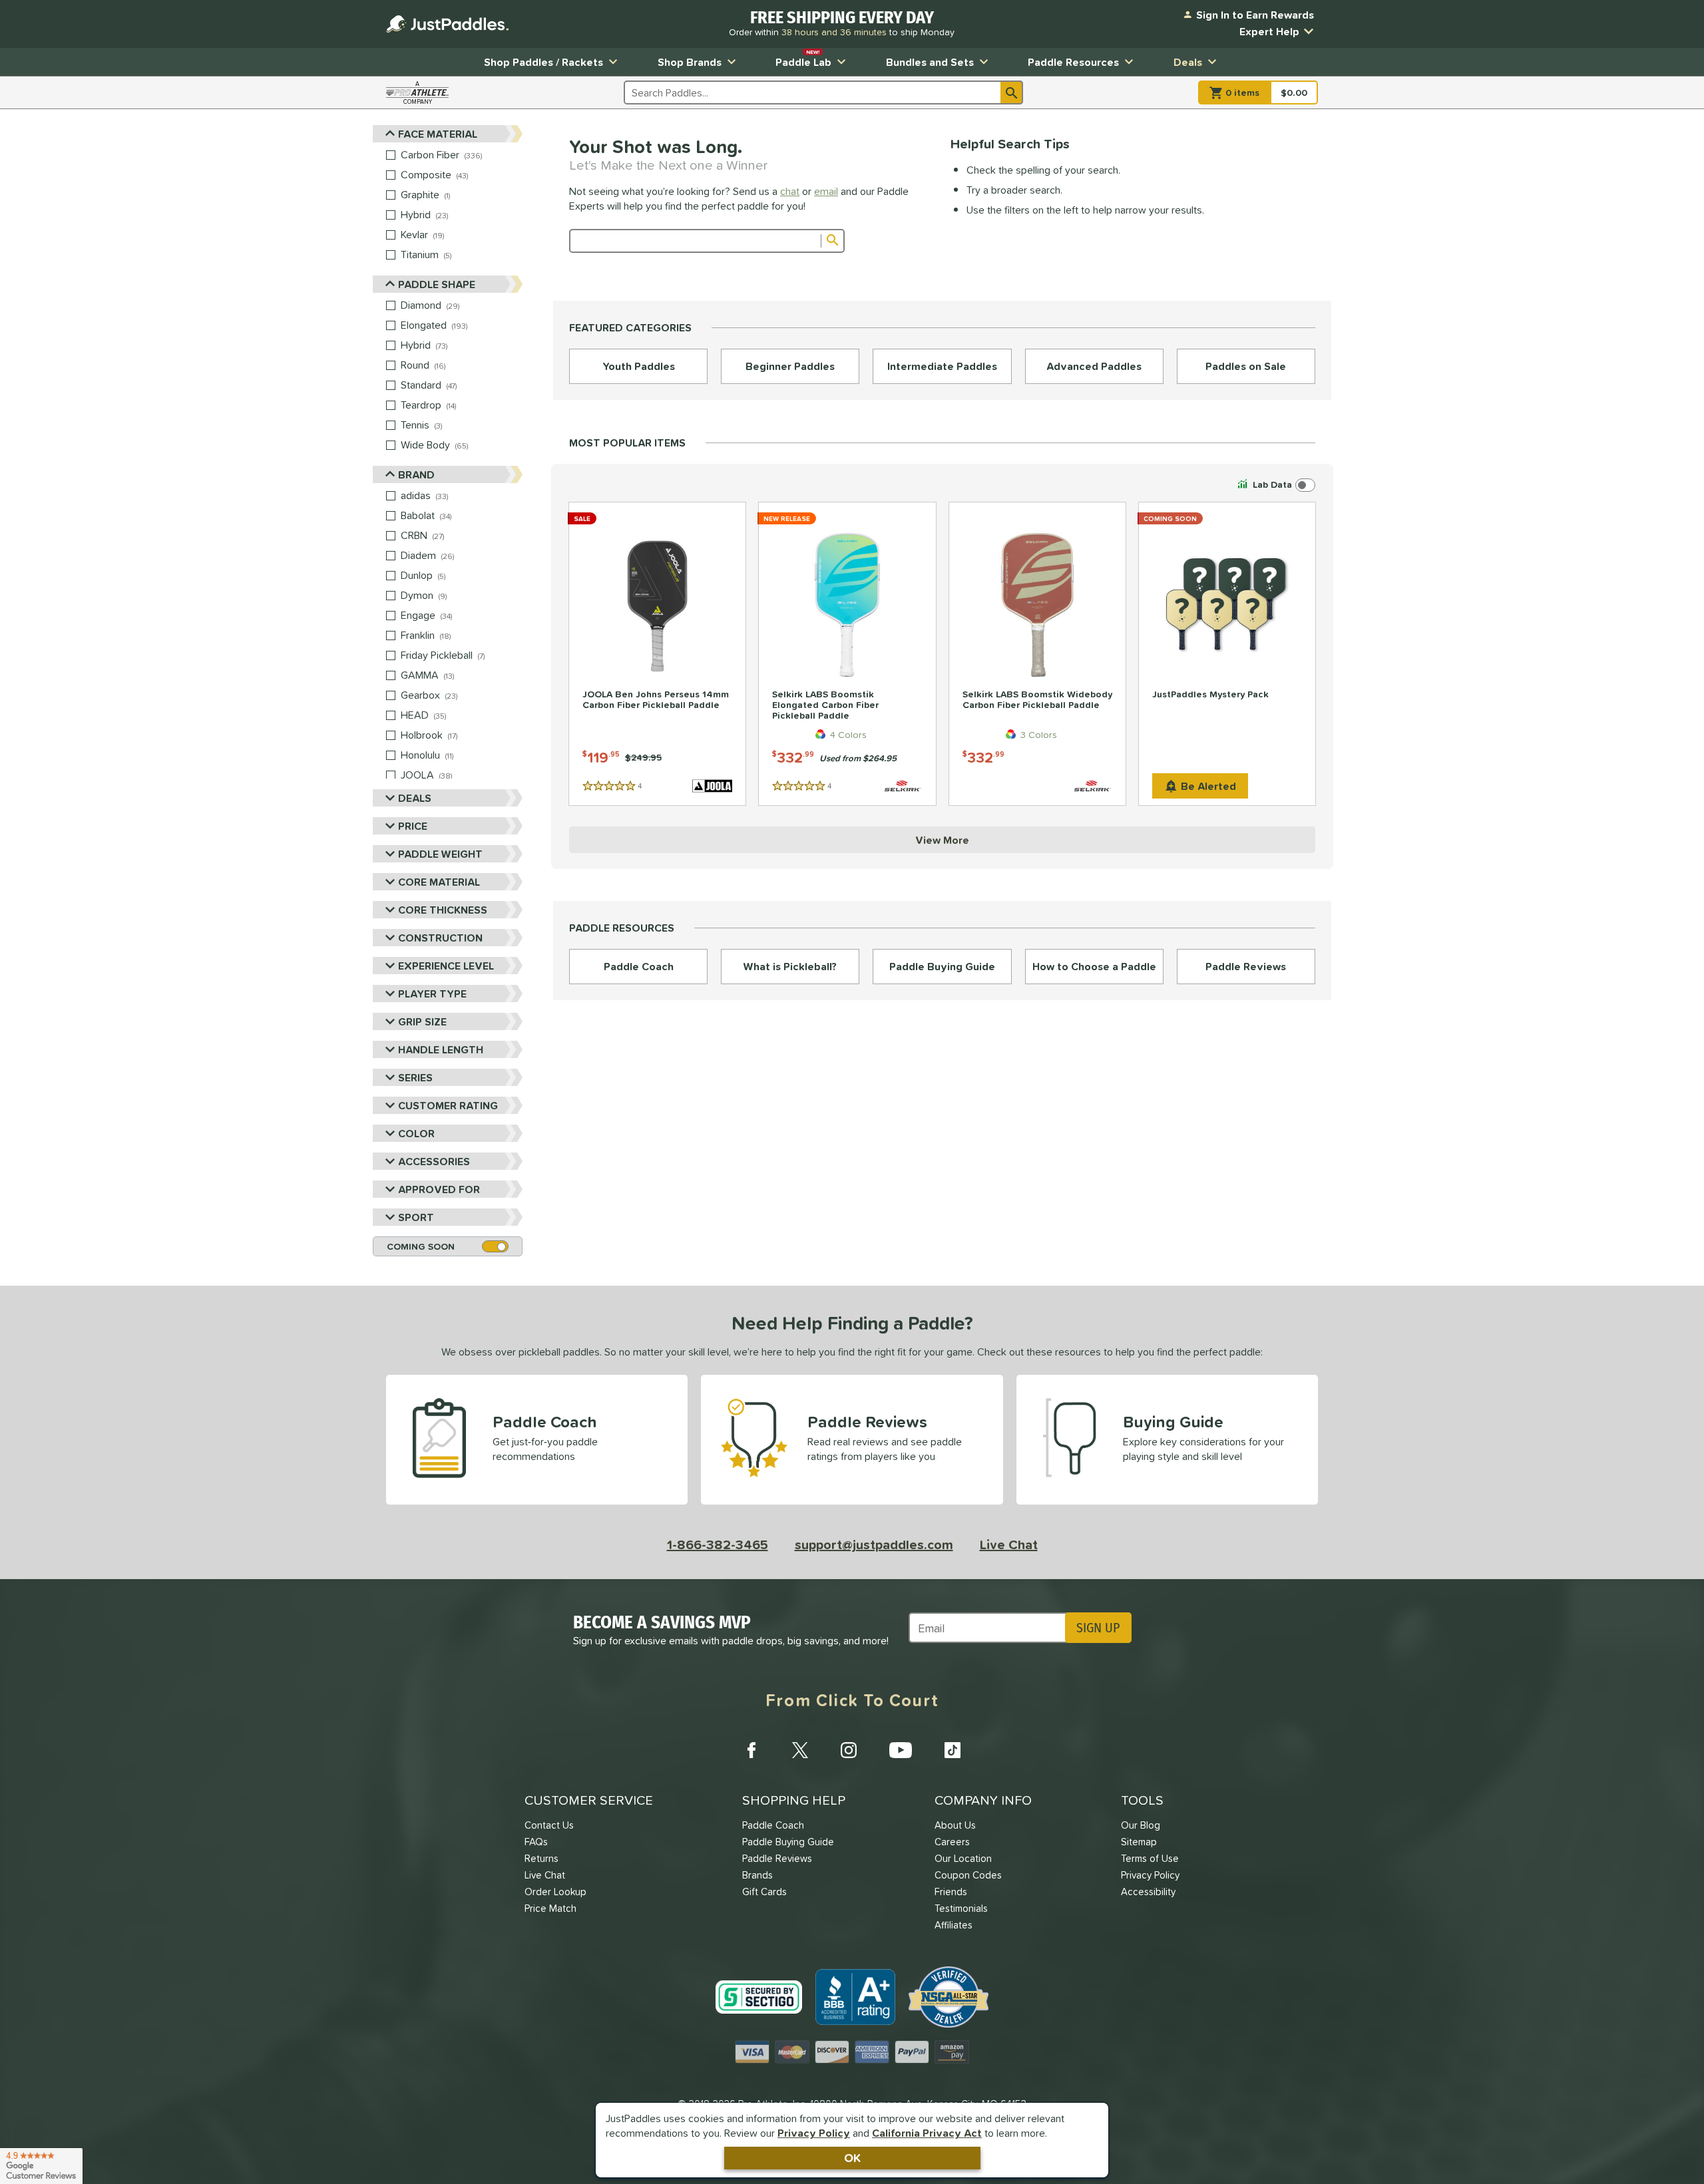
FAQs (536, 1842)
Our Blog (1141, 1825)
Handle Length (441, 1049)
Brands (757, 1875)
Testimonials (961, 1908)
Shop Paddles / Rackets (543, 62)
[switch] (1275, 485)
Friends (951, 1892)
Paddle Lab (803, 59)
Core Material (439, 882)
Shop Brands (690, 62)
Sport (416, 1217)
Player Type (432, 994)
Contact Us (549, 1825)
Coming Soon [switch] (421, 1246)
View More (942, 840)
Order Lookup (555, 1892)
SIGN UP (1098, 1628)
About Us (955, 1825)
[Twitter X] (800, 1750)
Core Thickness (443, 910)
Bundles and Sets (930, 62)
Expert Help (1269, 31)
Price (413, 826)
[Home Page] (447, 24)
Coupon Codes (968, 1875)
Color (416, 1133)
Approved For (439, 1189)
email (826, 191)
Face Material (438, 134)
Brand (416, 474)
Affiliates (954, 1925)
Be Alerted (1208, 786)
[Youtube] (901, 1750)
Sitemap (1139, 1842)
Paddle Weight (440, 854)
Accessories (434, 1161)
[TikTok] (953, 1750)
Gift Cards (764, 1892)
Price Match (550, 1908)
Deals (1188, 62)
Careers (952, 1842)
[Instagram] (849, 1750)
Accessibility (1148, 1892)
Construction (440, 938)
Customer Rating (448, 1105)
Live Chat (1009, 1545)
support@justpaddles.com (874, 1545)
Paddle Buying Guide (788, 1842)
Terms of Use (1150, 1858)
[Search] (1012, 92)
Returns (541, 1858)
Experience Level (446, 966)
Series (415, 1077)
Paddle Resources (1073, 62)
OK (852, 2158)
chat (790, 191)
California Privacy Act (927, 2133)
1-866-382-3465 (718, 1545)
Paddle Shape (437, 284)
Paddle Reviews (777, 1858)
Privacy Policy (814, 2133)
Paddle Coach (773, 1825)
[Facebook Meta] (751, 1750)
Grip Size (422, 1021)
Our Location (963, 1858)
